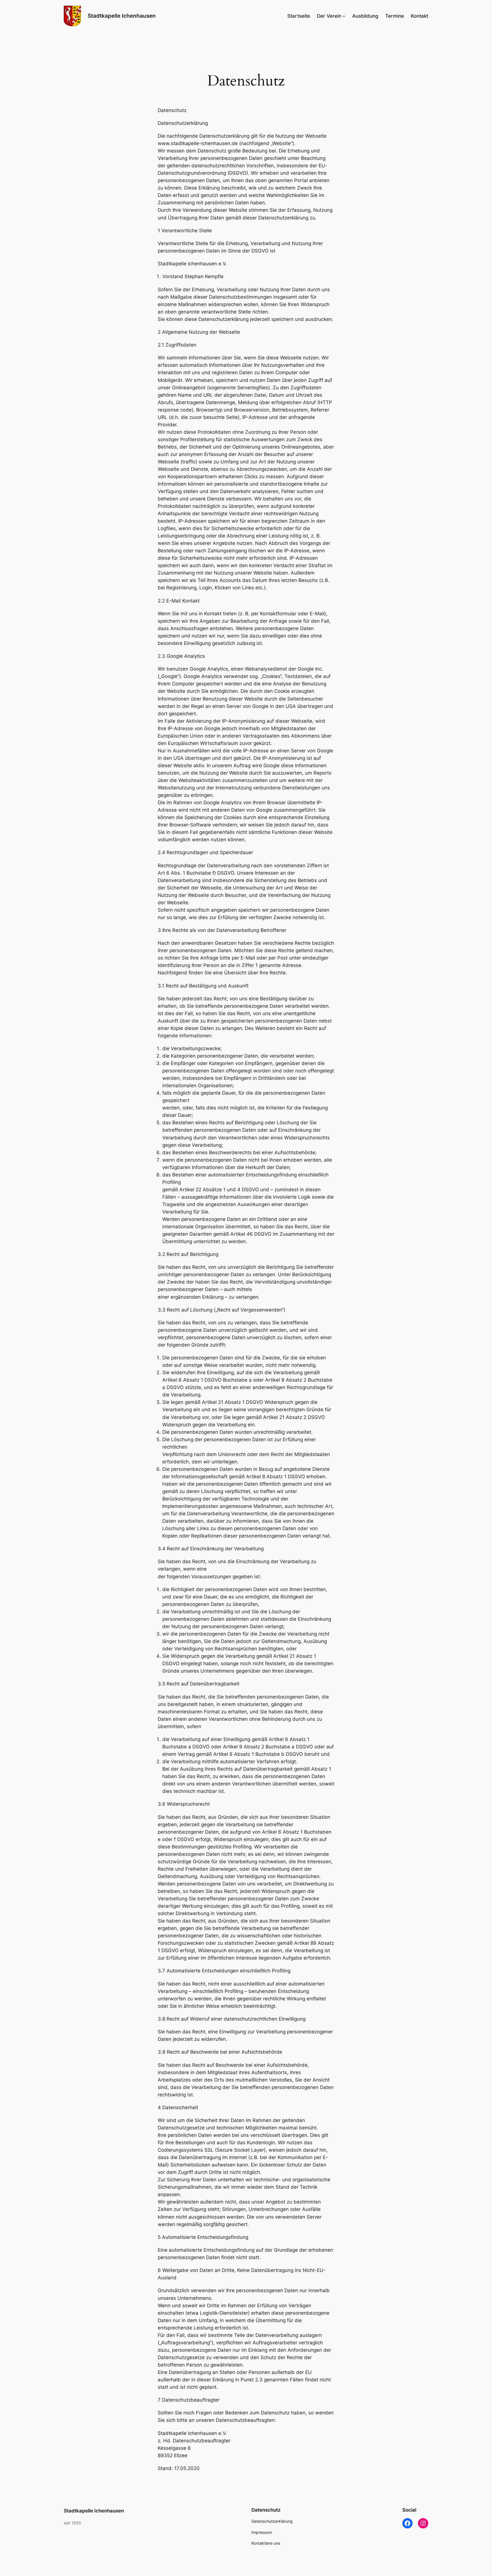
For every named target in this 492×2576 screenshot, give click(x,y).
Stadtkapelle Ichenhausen (122, 16)
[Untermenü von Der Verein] (344, 16)
